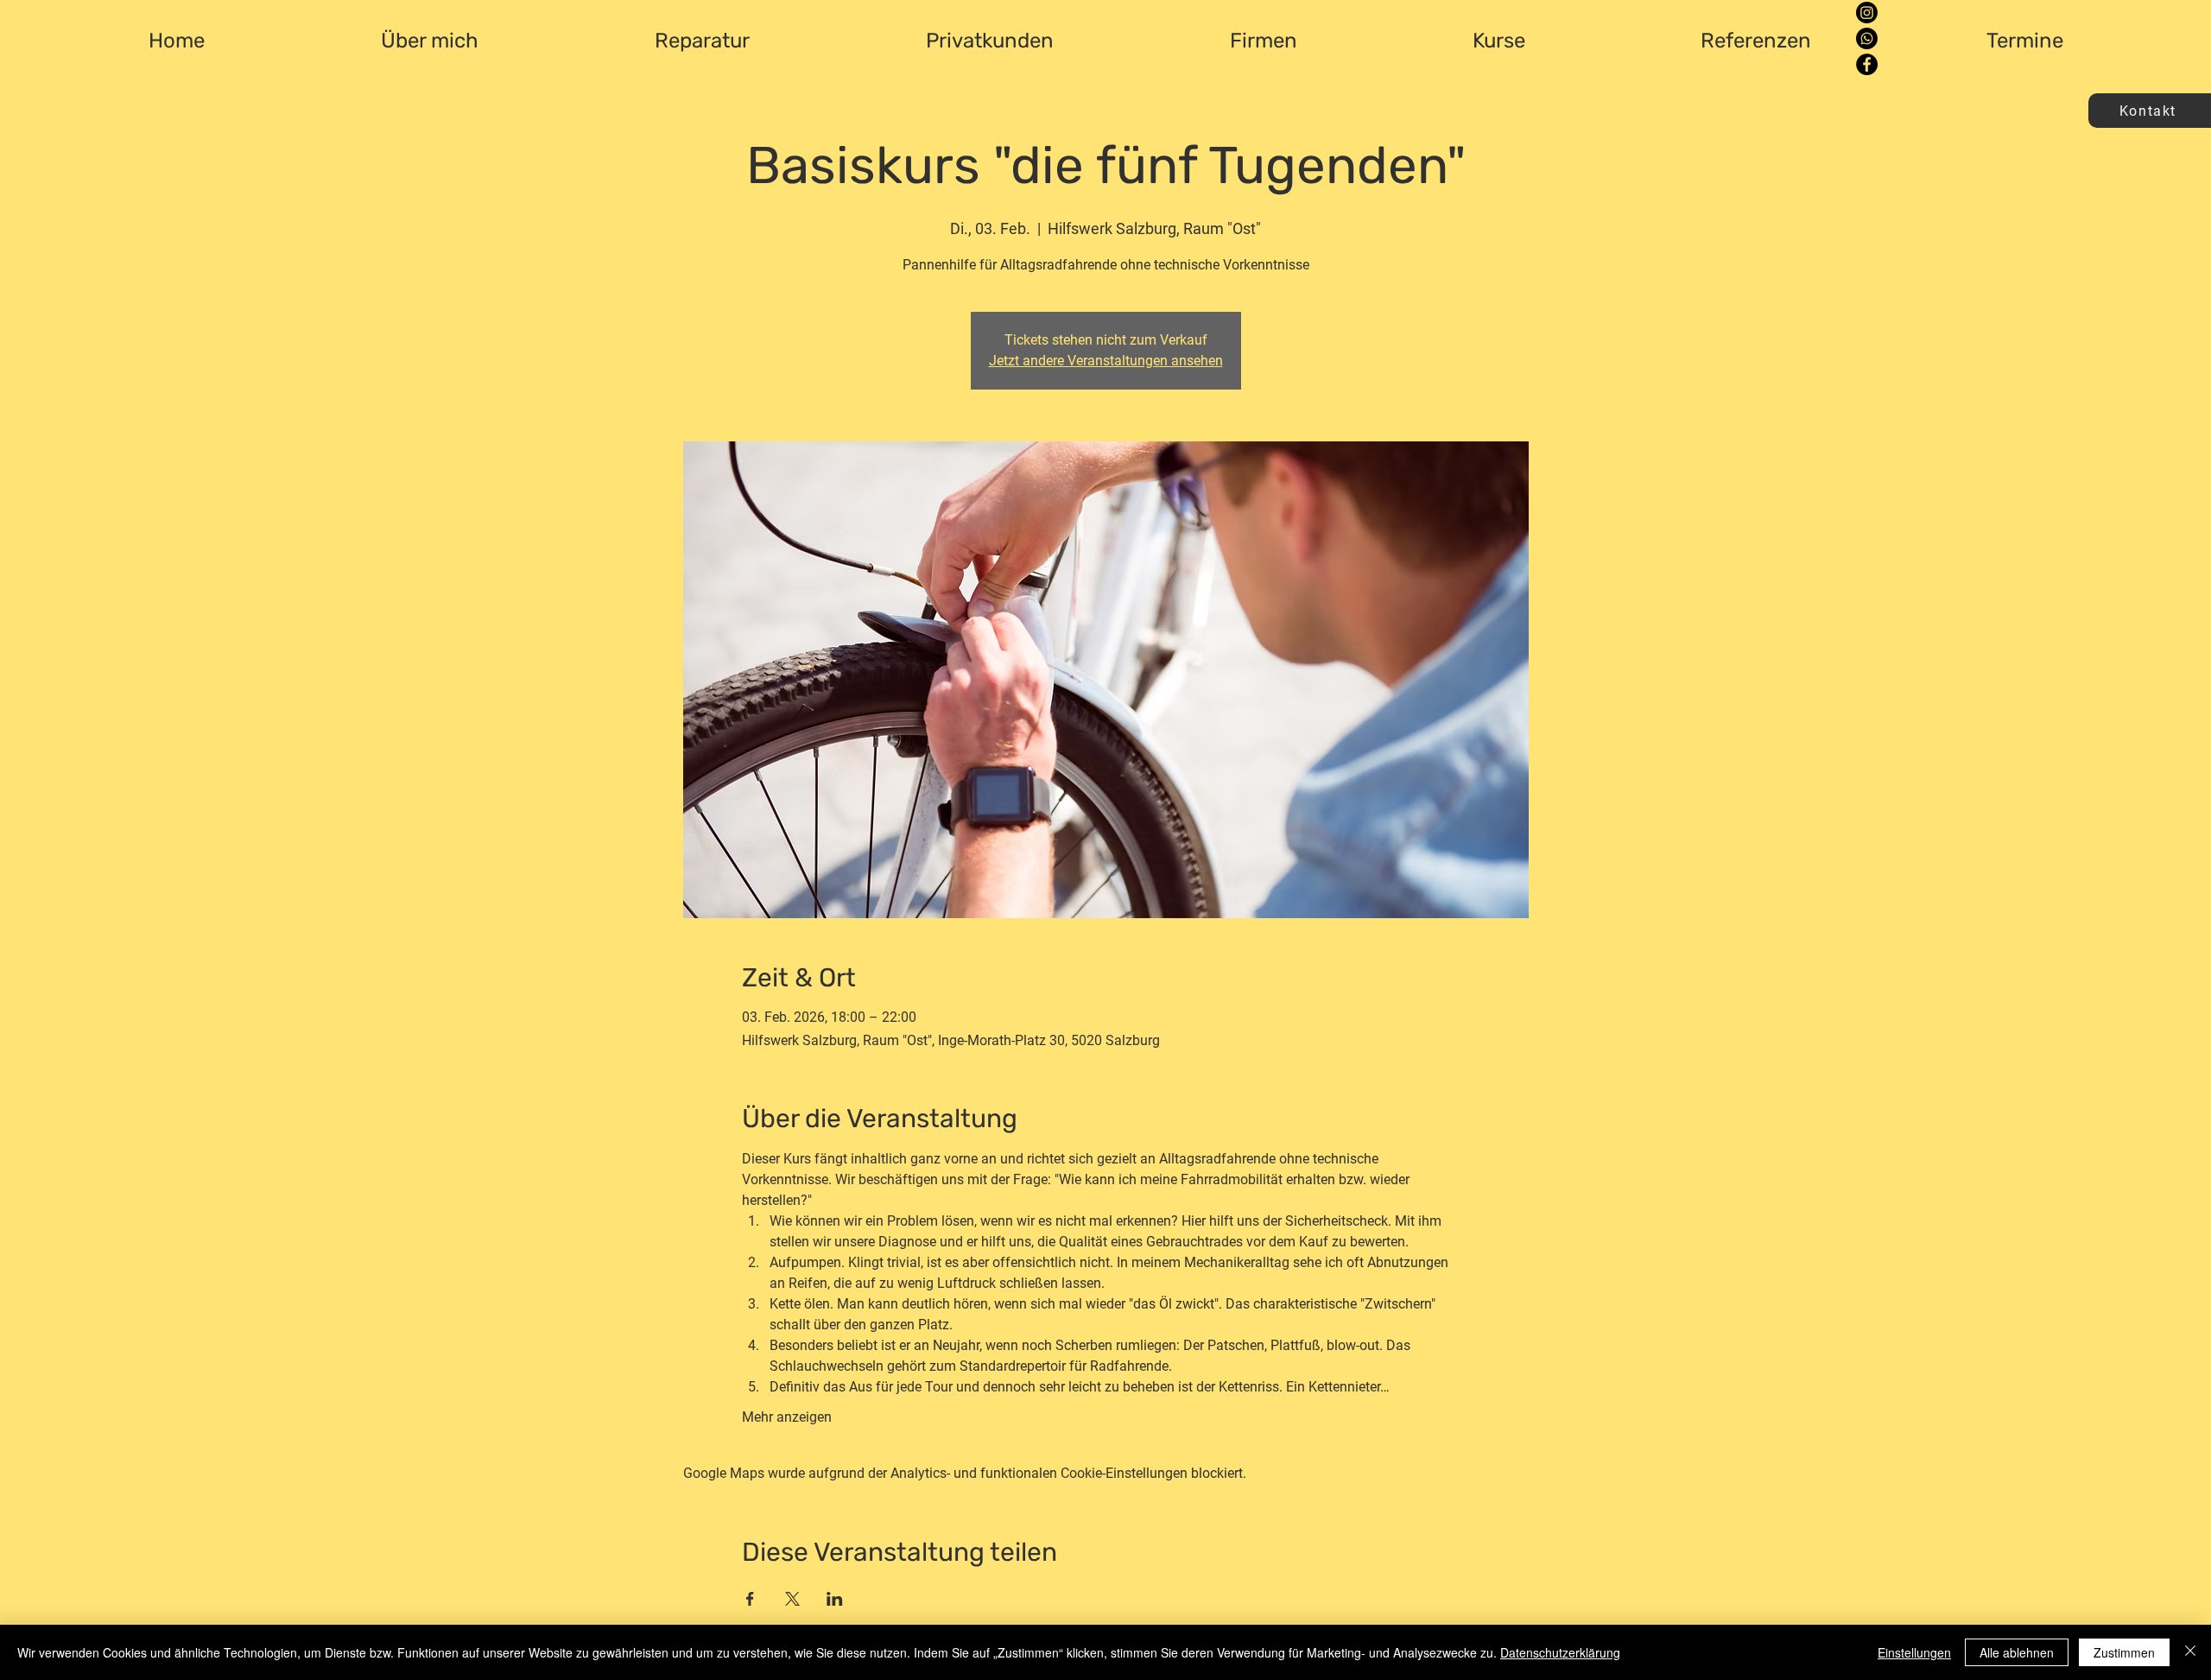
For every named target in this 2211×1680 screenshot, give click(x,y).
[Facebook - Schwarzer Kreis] (1867, 64)
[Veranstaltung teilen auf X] (792, 1599)
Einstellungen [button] (1914, 1652)
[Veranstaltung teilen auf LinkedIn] (835, 1599)
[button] (2150, 111)
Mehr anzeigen (787, 1417)
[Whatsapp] (1867, 38)
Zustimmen (2124, 1652)
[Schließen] (2190, 1652)
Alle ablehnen (2017, 1652)
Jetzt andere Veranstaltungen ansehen (1106, 361)
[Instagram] (1867, 13)
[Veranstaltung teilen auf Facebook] (750, 1599)
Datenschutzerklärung (1560, 1652)
